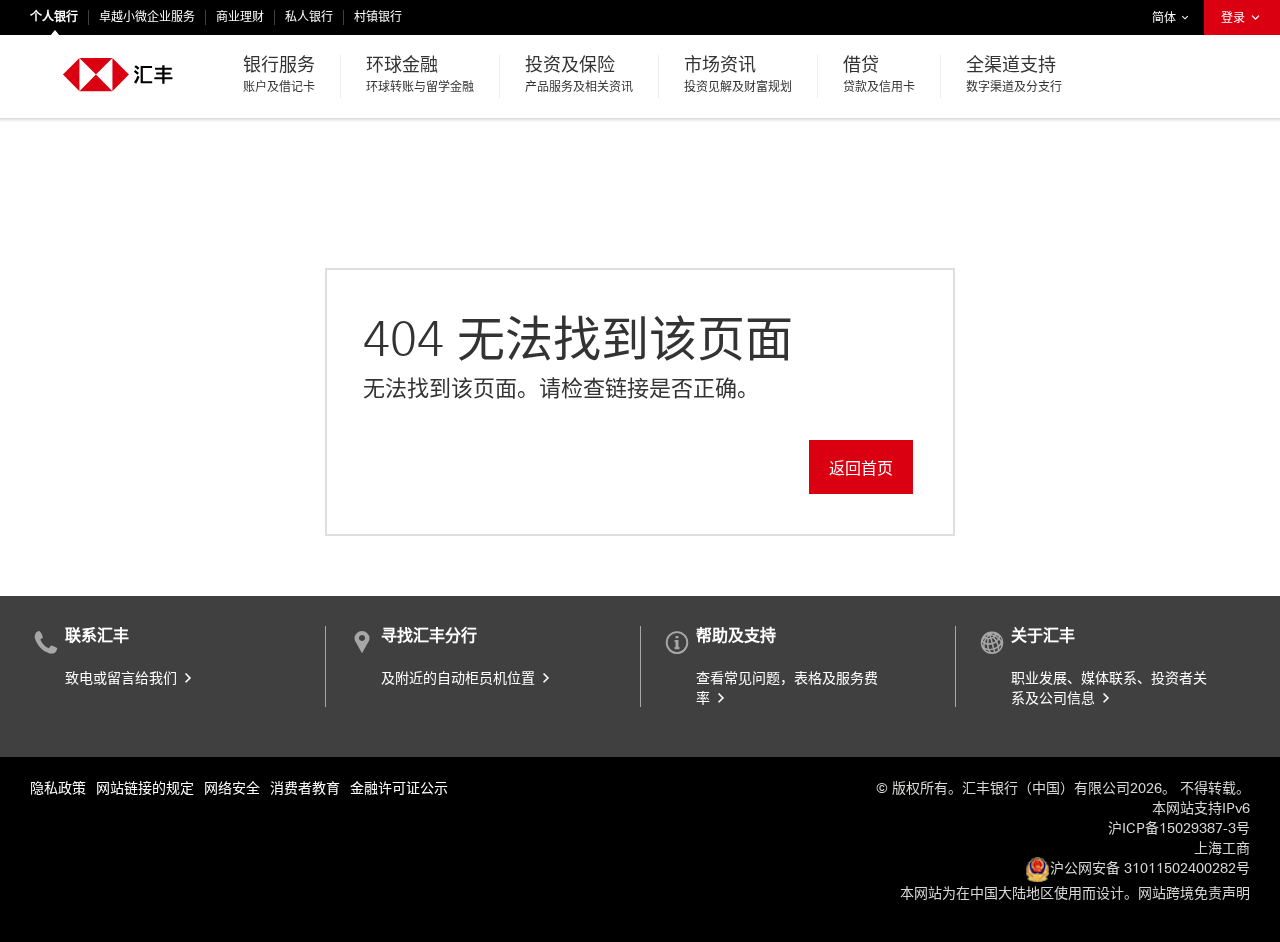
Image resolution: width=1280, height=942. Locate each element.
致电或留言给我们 (123, 678)
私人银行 (309, 17)
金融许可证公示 (399, 788)
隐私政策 (58, 788)
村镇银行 (378, 17)
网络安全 (232, 788)
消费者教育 (305, 788)
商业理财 (240, 17)
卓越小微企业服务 (147, 17)
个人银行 (54, 17)
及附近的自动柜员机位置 (460, 678)
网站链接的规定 (145, 788)
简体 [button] (1175, 17)
